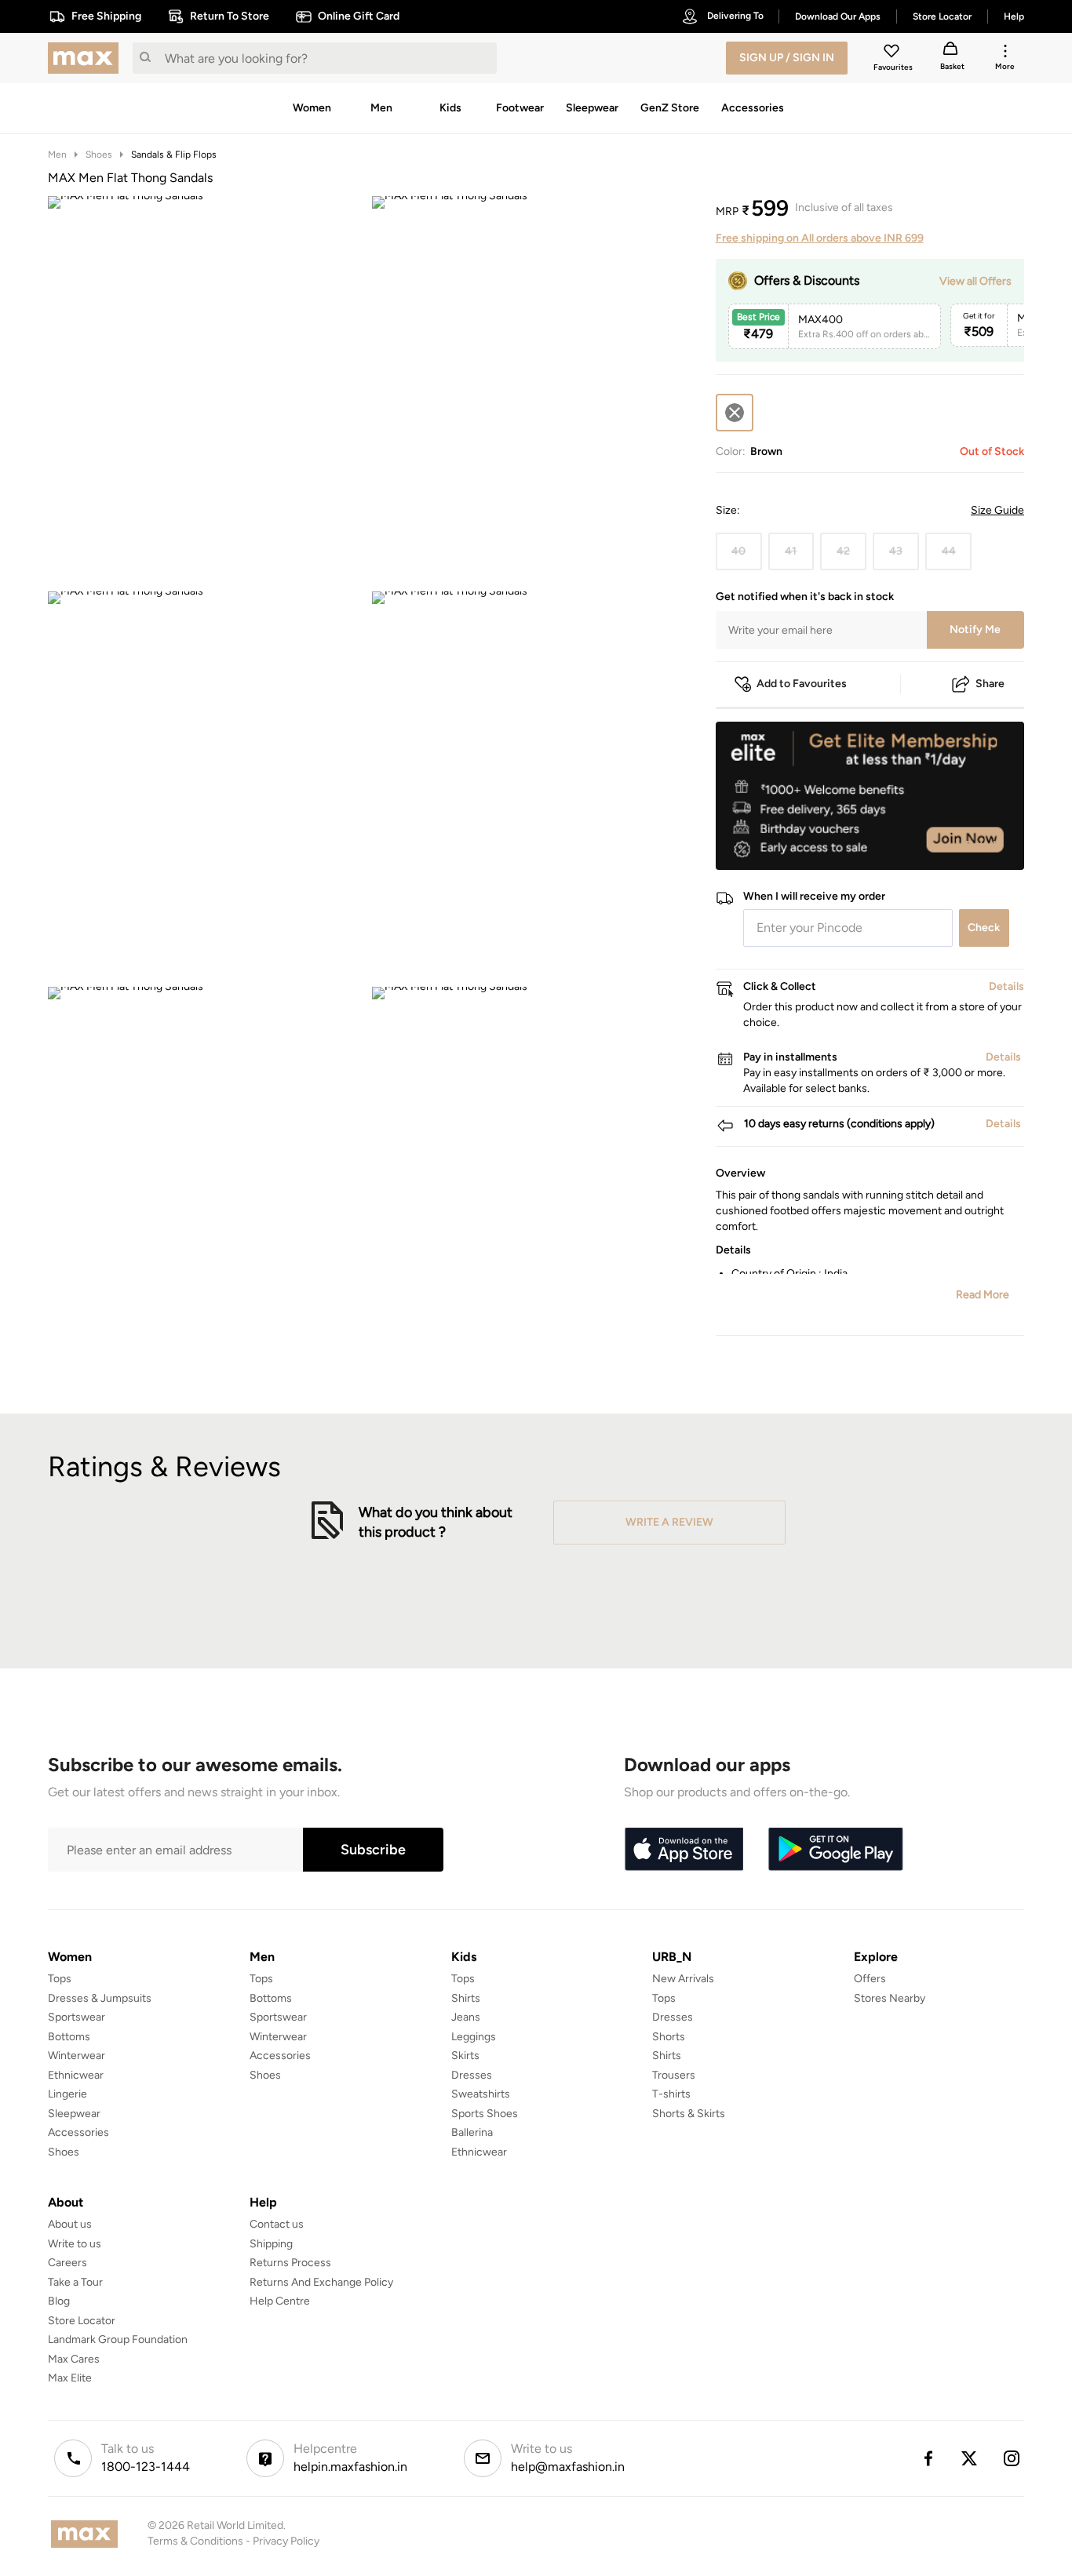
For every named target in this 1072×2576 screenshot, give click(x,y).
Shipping (271, 2244)
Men (57, 155)
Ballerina (472, 2132)
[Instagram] (1012, 2458)
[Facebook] (928, 2458)
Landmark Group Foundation (118, 2340)
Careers (67, 2263)
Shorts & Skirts (689, 2114)
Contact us (277, 2224)
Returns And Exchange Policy (321, 2282)
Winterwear (77, 2056)
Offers (870, 1979)
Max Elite (70, 2378)
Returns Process (290, 2263)
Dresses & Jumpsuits (100, 1998)
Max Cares (74, 2359)
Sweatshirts (481, 2094)
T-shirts (671, 2094)
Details (984, 845)
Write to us (75, 2244)
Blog (59, 2301)
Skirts (465, 2056)
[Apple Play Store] (684, 1850)
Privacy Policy (286, 2541)
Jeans (466, 2017)
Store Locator (82, 2321)
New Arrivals (683, 1979)
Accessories (78, 2132)
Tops (60, 1979)
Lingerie (67, 2094)
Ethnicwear (76, 2075)
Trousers (674, 2075)
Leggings (474, 2037)
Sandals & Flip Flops (174, 155)
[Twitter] (970, 2458)
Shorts (669, 2037)
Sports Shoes (485, 2114)
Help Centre (280, 2301)
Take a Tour (75, 2282)
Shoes (99, 155)
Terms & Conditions (195, 2541)
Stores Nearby (890, 1998)
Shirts (466, 1998)
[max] (87, 58)
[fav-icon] (893, 53)
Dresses (472, 2075)
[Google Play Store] (836, 1850)
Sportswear (77, 2017)
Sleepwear (74, 2114)
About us (70, 2224)
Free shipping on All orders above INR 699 (820, 238)
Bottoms (69, 2037)
